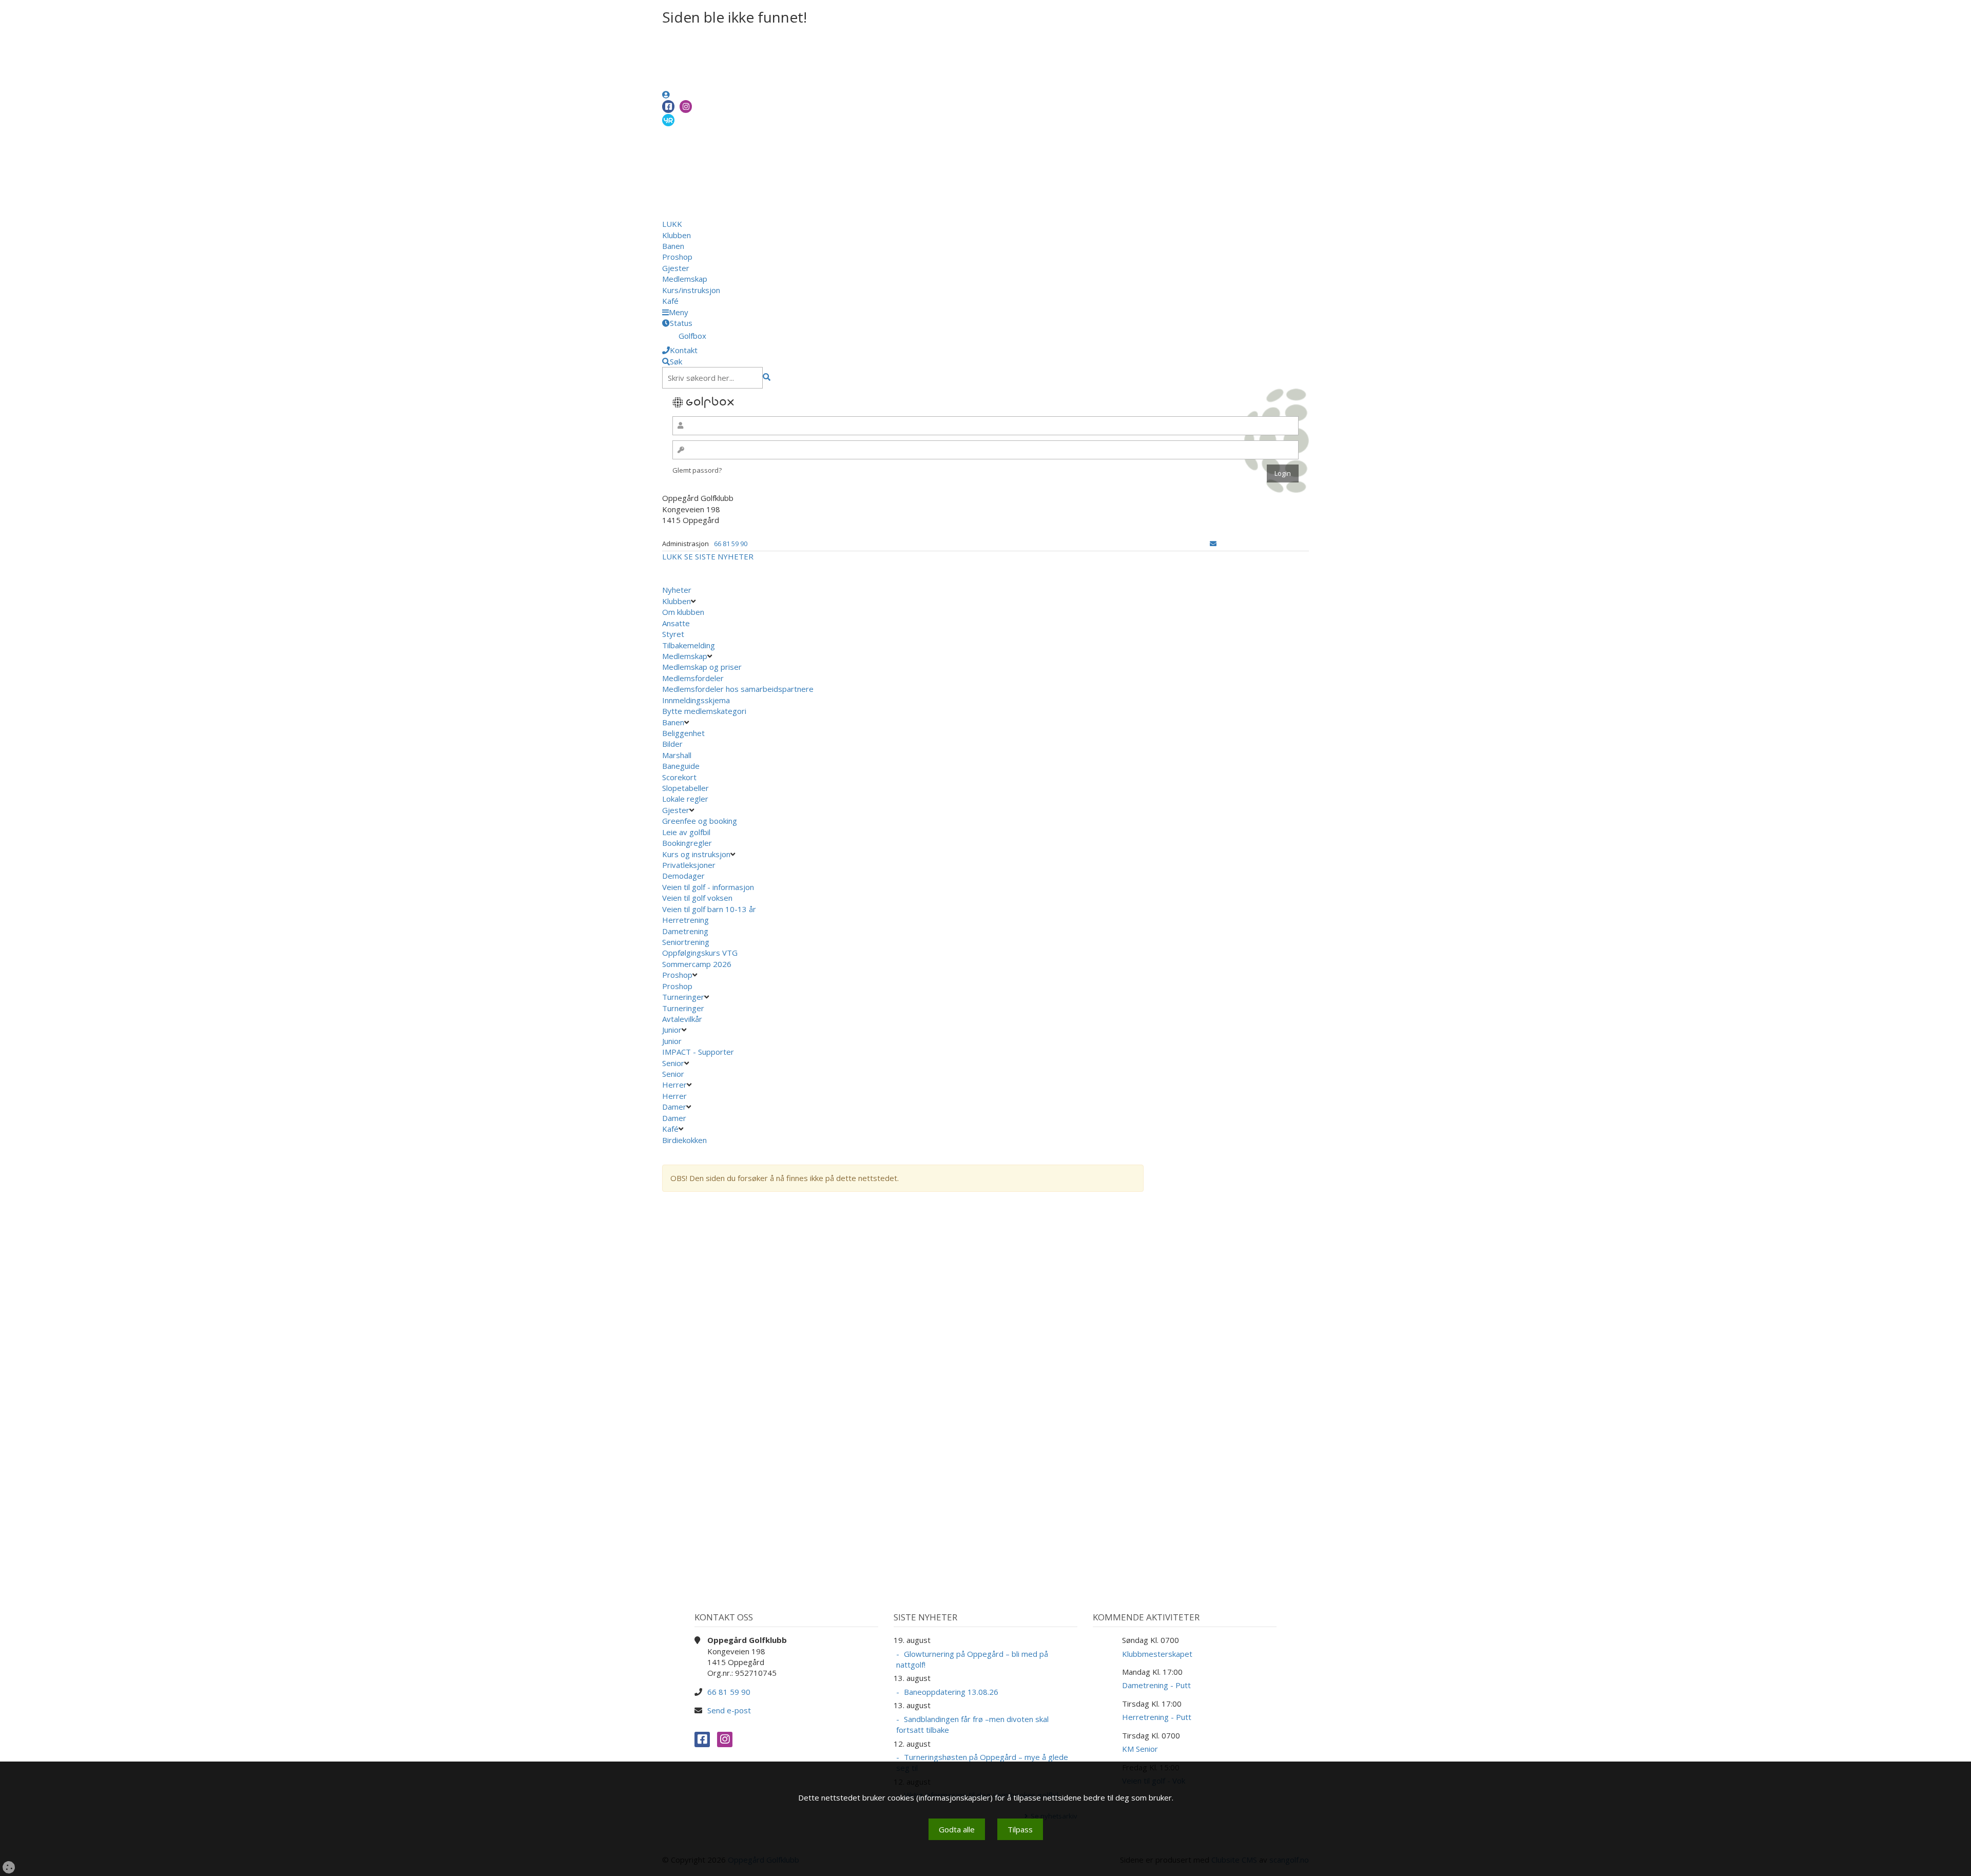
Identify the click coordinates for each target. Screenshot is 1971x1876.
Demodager (683, 876)
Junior (672, 1030)
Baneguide (681, 766)
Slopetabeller (685, 788)
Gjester (676, 268)
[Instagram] (686, 107)
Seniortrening (686, 942)
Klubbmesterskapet (1157, 1654)
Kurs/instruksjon (691, 290)
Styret (673, 634)
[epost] (1213, 544)
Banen (673, 246)
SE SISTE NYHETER (719, 556)
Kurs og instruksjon (696, 854)
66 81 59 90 (731, 544)
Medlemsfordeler (693, 678)
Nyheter (677, 590)
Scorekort (679, 777)
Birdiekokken (685, 1140)
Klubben (677, 235)
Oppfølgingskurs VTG (700, 953)
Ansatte (676, 623)
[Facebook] (668, 107)
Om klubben (683, 612)
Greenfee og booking (700, 821)
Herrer (674, 1085)
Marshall (677, 755)
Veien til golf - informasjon (708, 887)
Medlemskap (685, 279)
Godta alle (957, 1829)
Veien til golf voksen (697, 898)
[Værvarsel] (668, 120)
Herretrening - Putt (1157, 1717)
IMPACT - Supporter (698, 1052)
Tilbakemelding (689, 645)
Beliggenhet (683, 733)
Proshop (677, 257)
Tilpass (1020, 1829)
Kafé (670, 301)
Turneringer (683, 997)
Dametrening (685, 931)
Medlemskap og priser (702, 667)
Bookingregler (687, 843)
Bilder (672, 744)
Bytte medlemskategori (704, 711)
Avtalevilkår (682, 1019)
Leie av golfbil (686, 832)
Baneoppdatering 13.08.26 (951, 1692)
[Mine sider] (666, 94)
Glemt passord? (697, 470)
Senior (673, 1063)
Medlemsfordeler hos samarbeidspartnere (738, 689)
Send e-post (729, 1710)
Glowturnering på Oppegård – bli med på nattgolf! (972, 1659)
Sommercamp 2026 (697, 964)
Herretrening (685, 920)
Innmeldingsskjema (696, 700)
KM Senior (1140, 1749)
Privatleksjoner (689, 865)
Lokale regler (685, 799)
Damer (674, 1107)
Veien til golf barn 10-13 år (709, 909)
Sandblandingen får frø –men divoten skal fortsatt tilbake (972, 1724)
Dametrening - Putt (1156, 1685)
